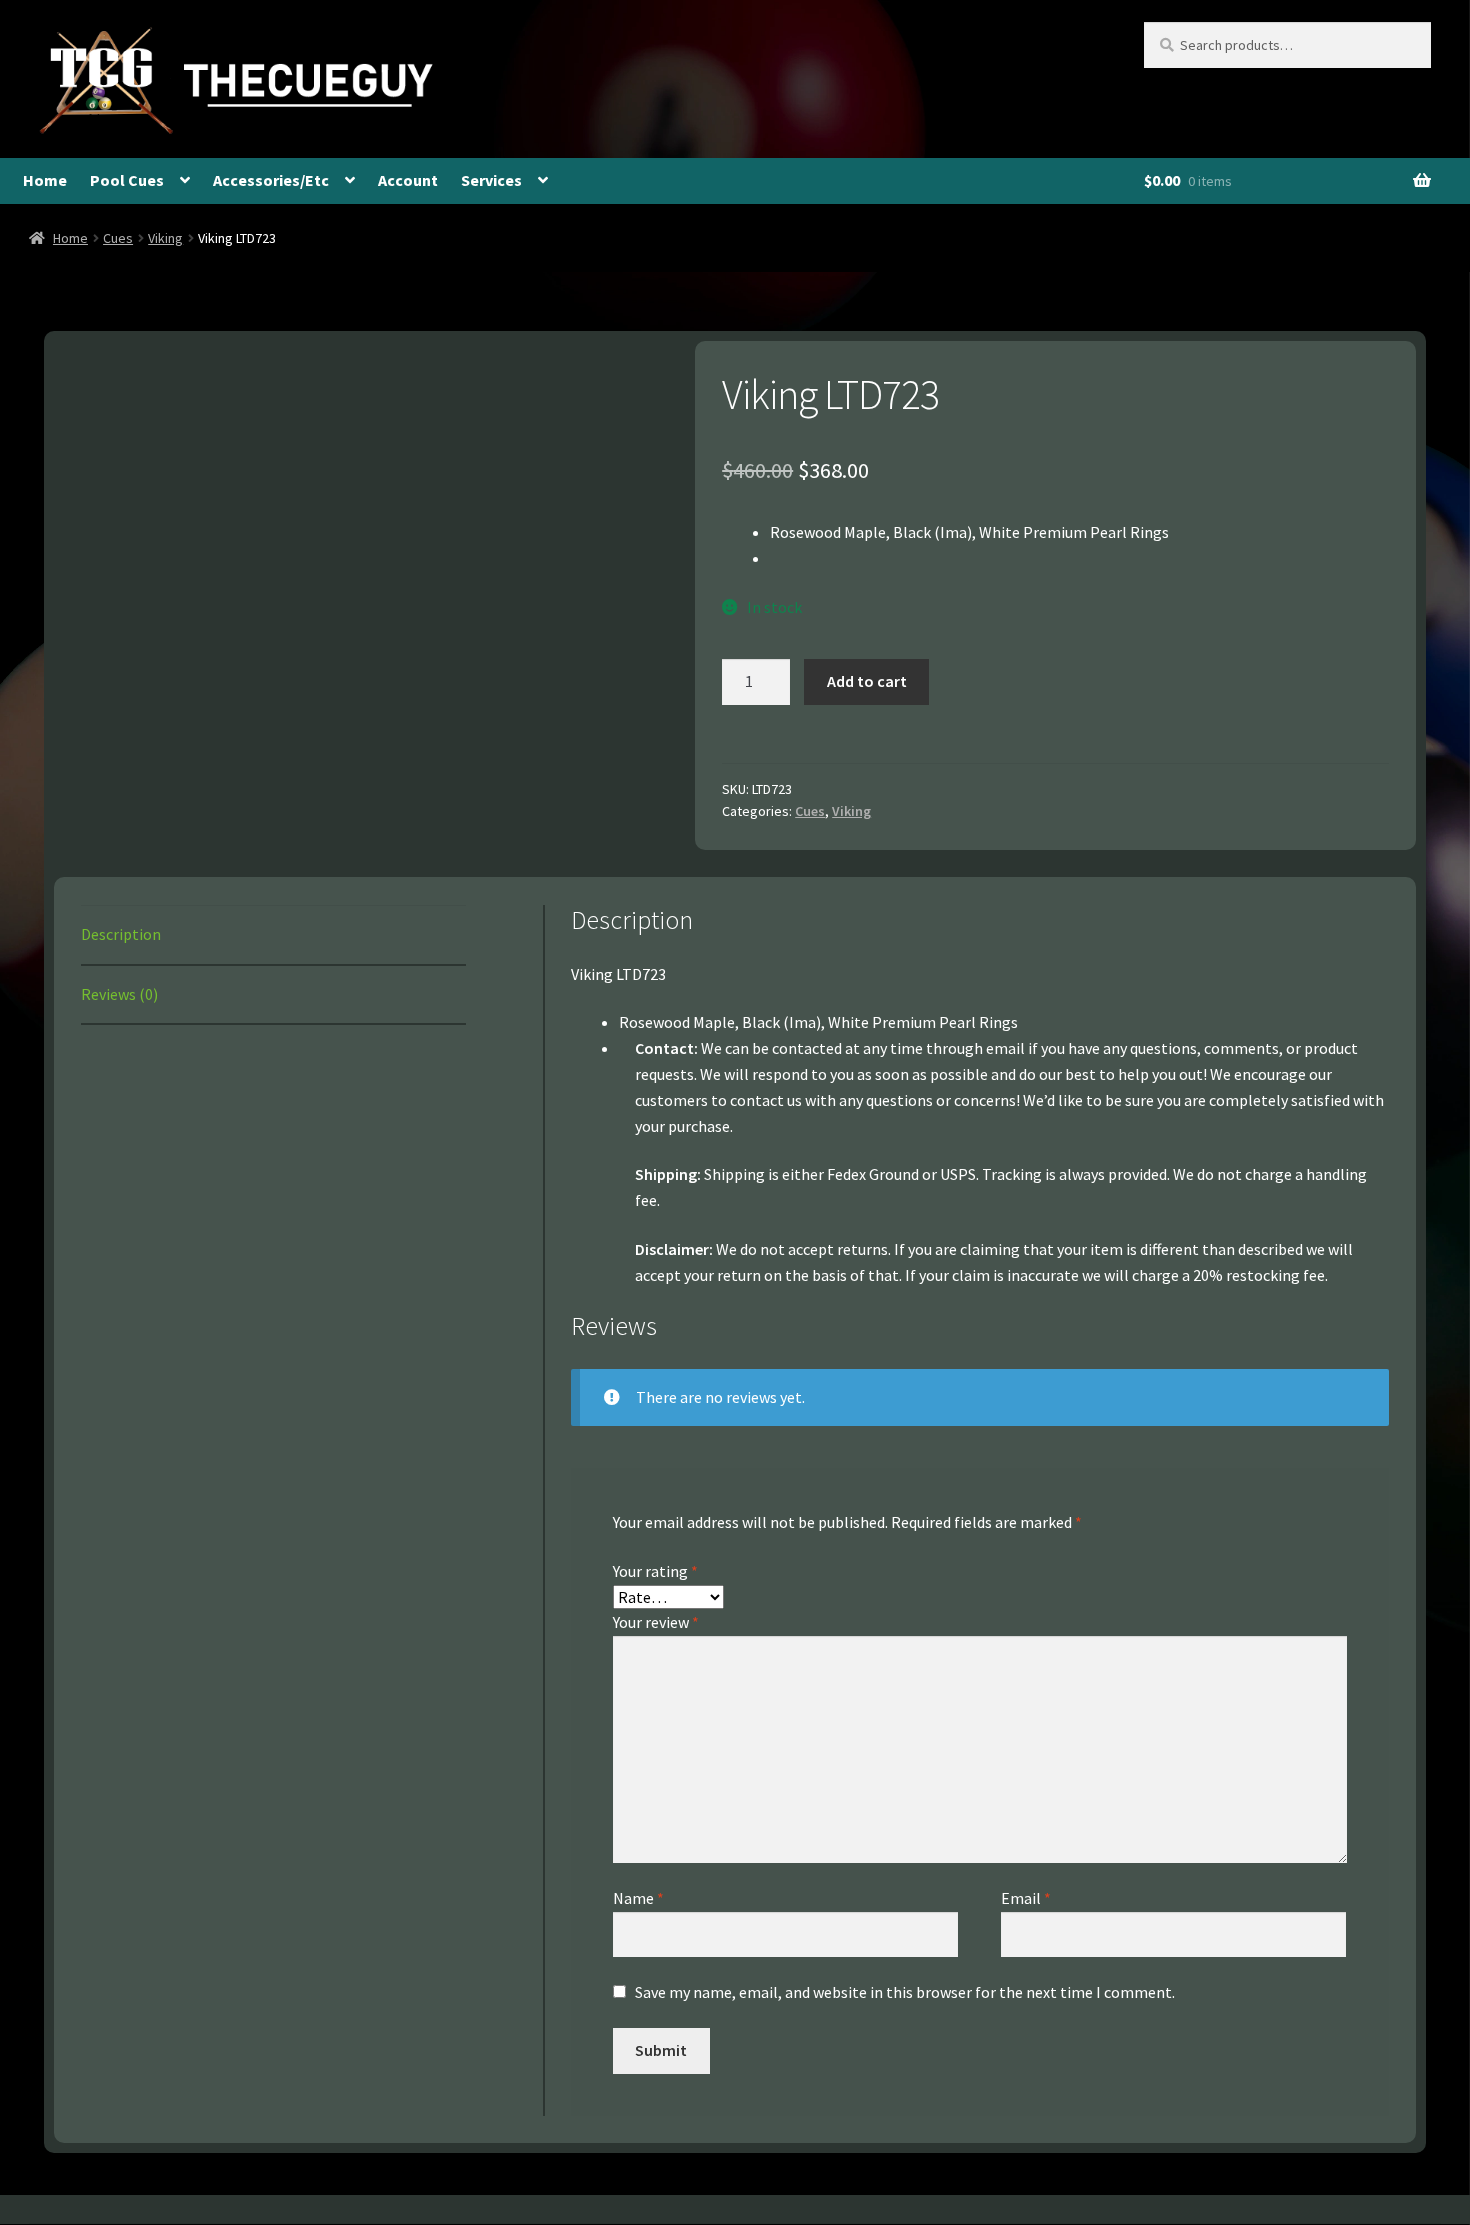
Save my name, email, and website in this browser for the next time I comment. (905, 1992)
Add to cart (867, 681)
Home (45, 180)
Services (491, 180)
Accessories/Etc (271, 180)
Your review (656, 1622)
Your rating (655, 1571)
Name (638, 1898)
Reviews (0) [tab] (119, 994)
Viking (165, 238)
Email (1026, 1898)
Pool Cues (127, 180)
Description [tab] (121, 934)
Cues (118, 238)
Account (408, 180)
